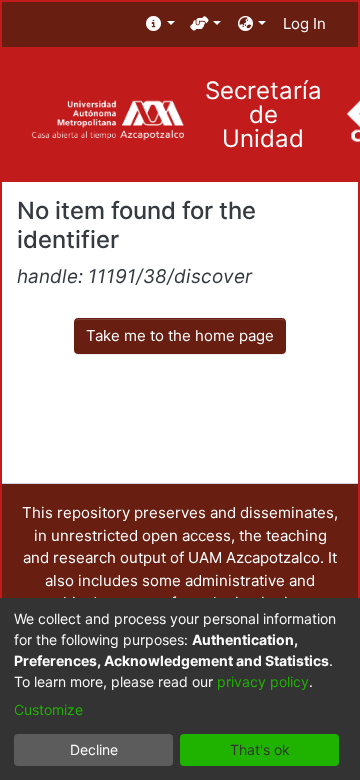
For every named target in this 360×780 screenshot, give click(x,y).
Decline (94, 749)
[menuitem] (160, 24)
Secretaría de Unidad (263, 115)
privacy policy (263, 681)
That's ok (260, 749)
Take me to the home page (180, 335)
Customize (48, 709)
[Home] (107, 120)
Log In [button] (305, 23)
